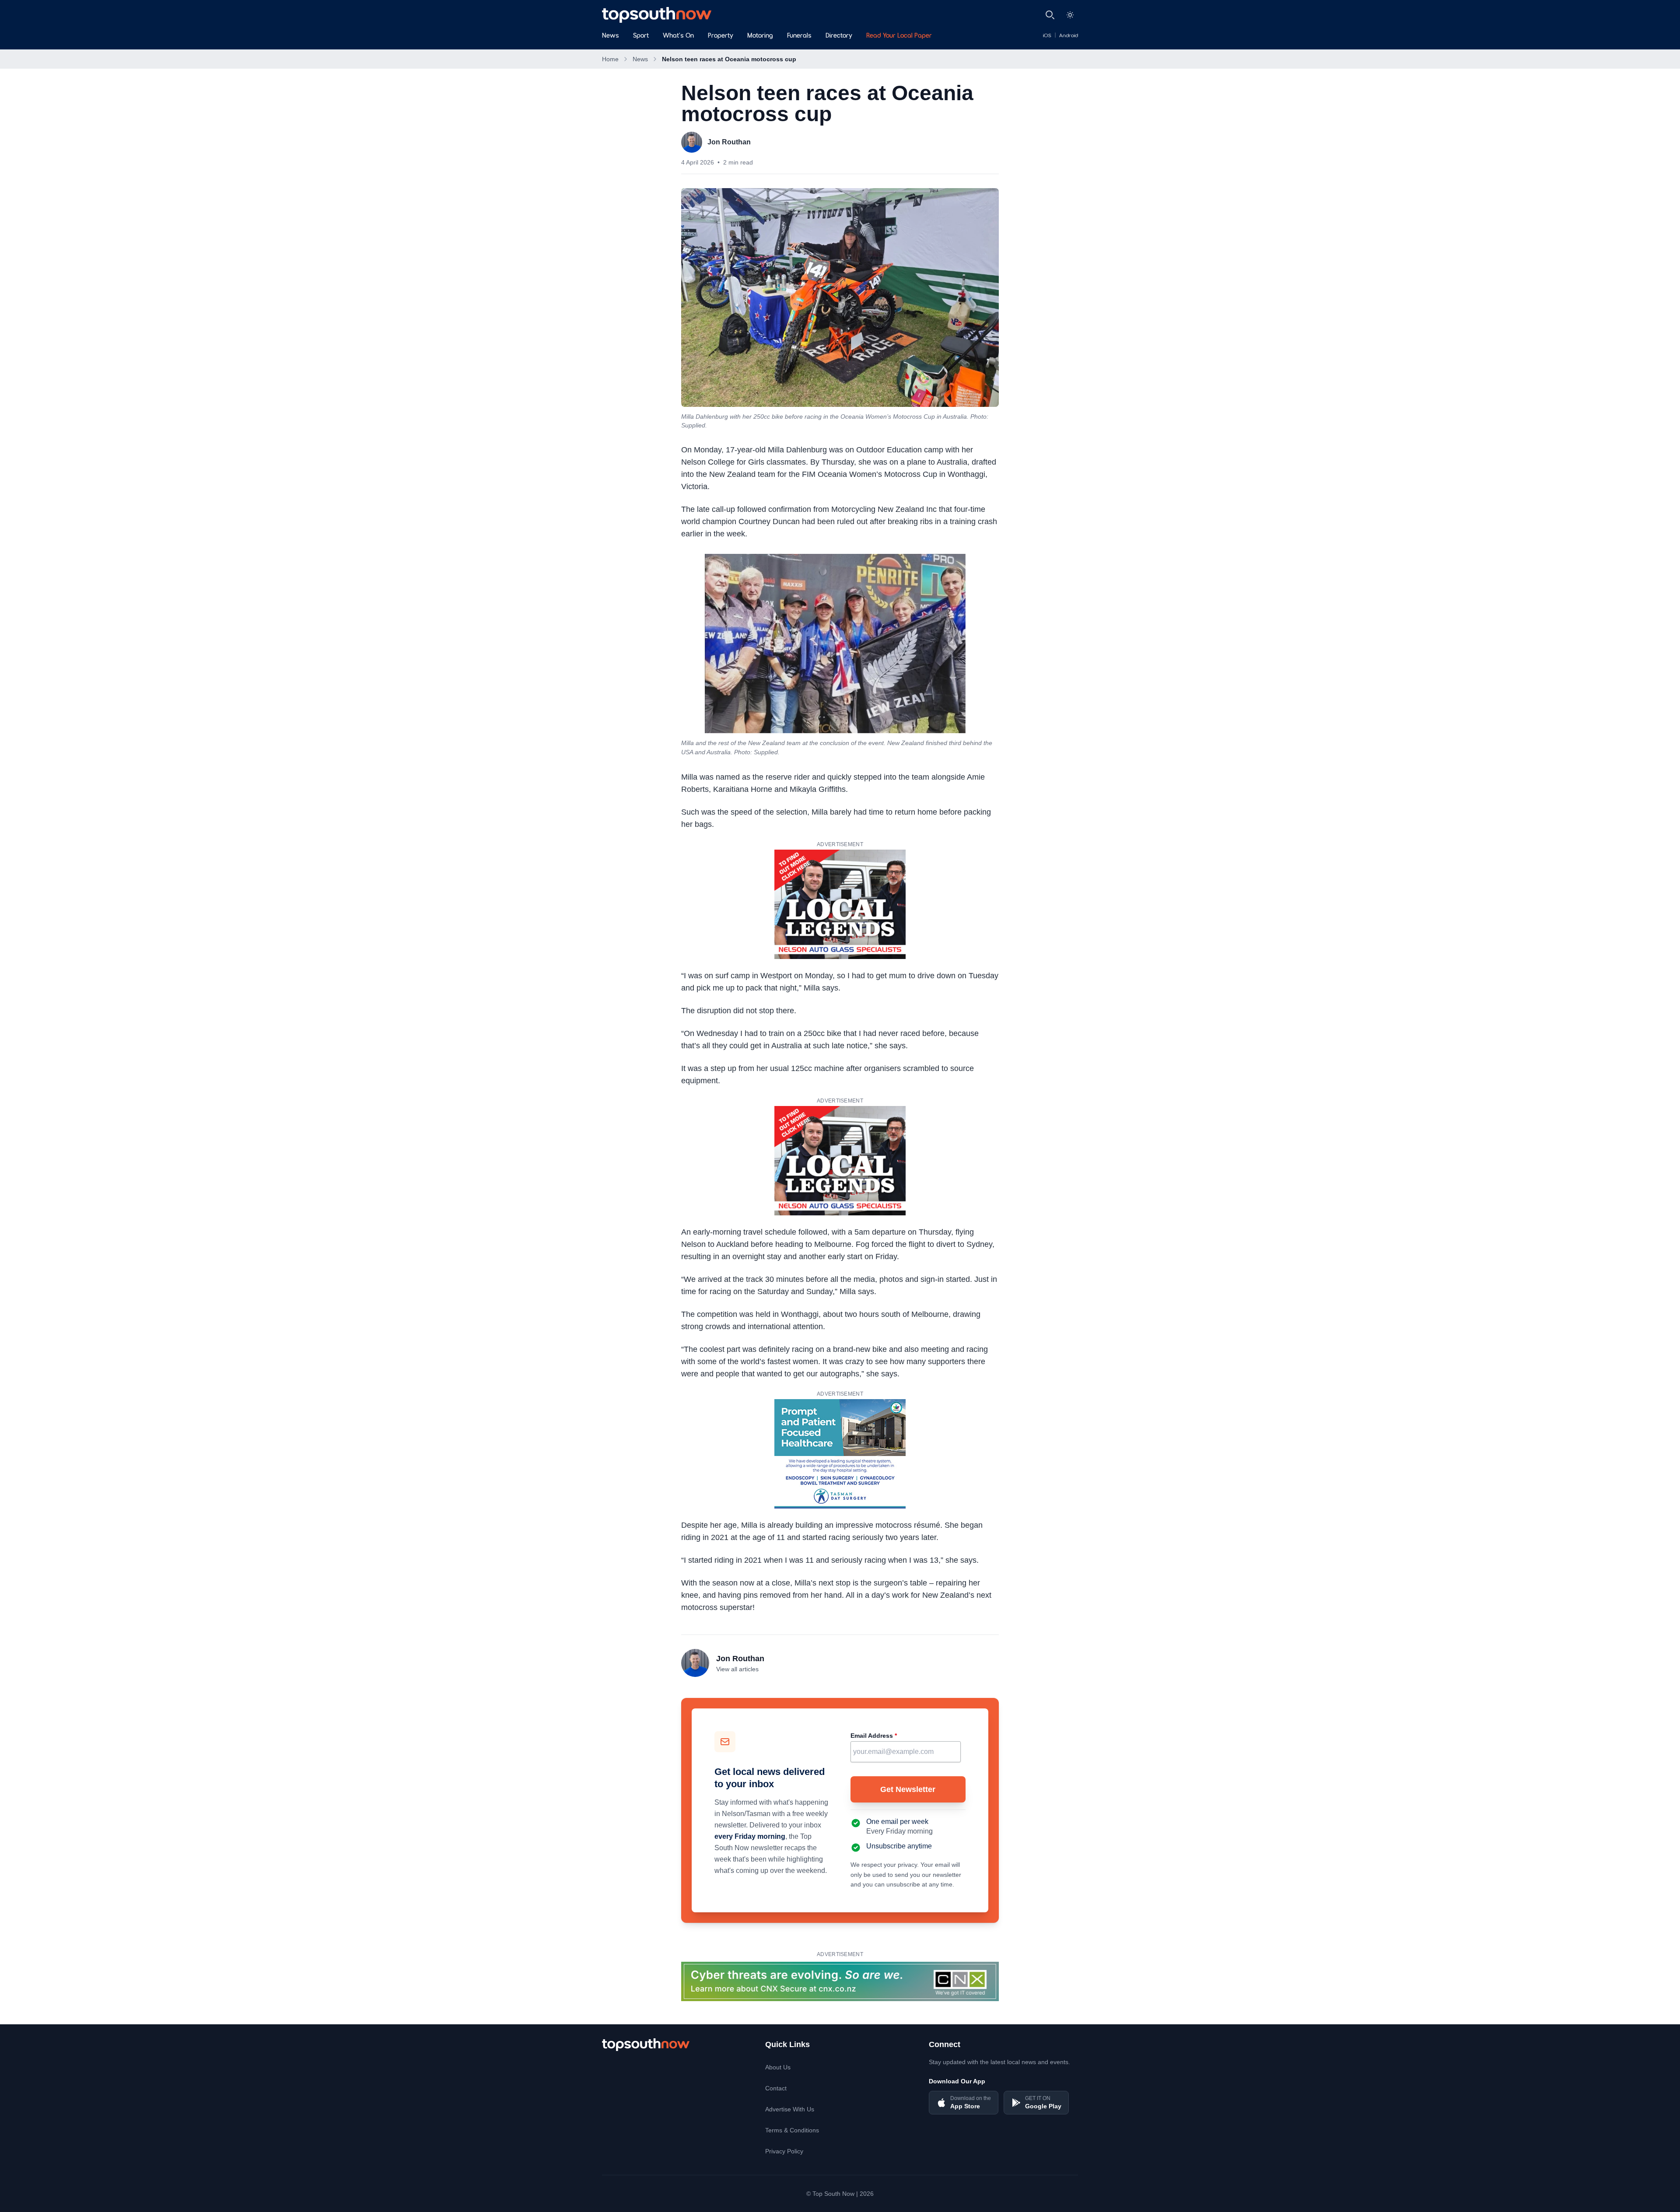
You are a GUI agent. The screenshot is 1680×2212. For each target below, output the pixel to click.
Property (721, 36)
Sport (641, 36)
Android (1069, 36)
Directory (839, 36)
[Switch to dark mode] (1070, 15)
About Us (778, 2067)
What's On (678, 36)
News (611, 36)
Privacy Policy (784, 2151)
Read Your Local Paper (899, 36)
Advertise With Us (790, 2109)
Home (610, 59)
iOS (1047, 36)
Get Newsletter (908, 1789)
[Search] (1050, 15)
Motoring (760, 36)
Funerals (799, 36)
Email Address (874, 1736)
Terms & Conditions (792, 2130)
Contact (776, 2088)
